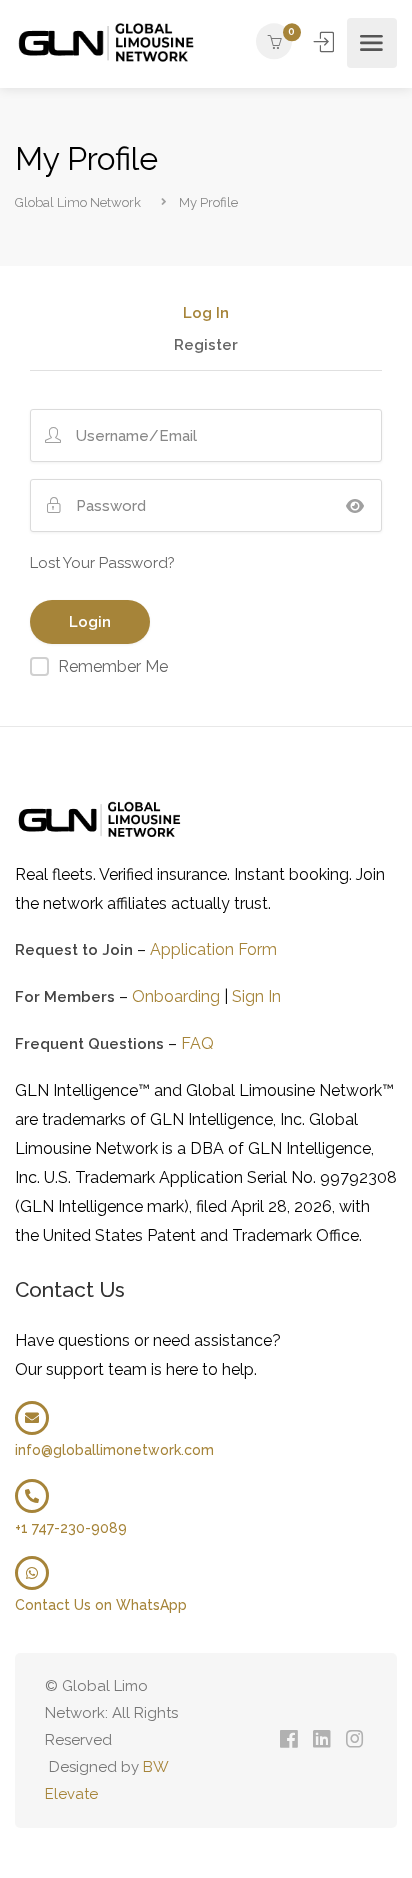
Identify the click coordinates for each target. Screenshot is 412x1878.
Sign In (326, 42)
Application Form (213, 949)
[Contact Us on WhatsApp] (32, 1573)
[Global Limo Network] (108, 43)
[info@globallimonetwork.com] (32, 1418)
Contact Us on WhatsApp (101, 1605)
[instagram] (354, 1740)
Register (206, 346)
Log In (206, 314)
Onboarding (176, 996)
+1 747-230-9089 (71, 1528)
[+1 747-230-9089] (32, 1496)
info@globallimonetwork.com (114, 1450)
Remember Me (113, 666)
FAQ (197, 1043)
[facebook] (288, 1740)
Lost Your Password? (102, 563)
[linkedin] (321, 1740)
